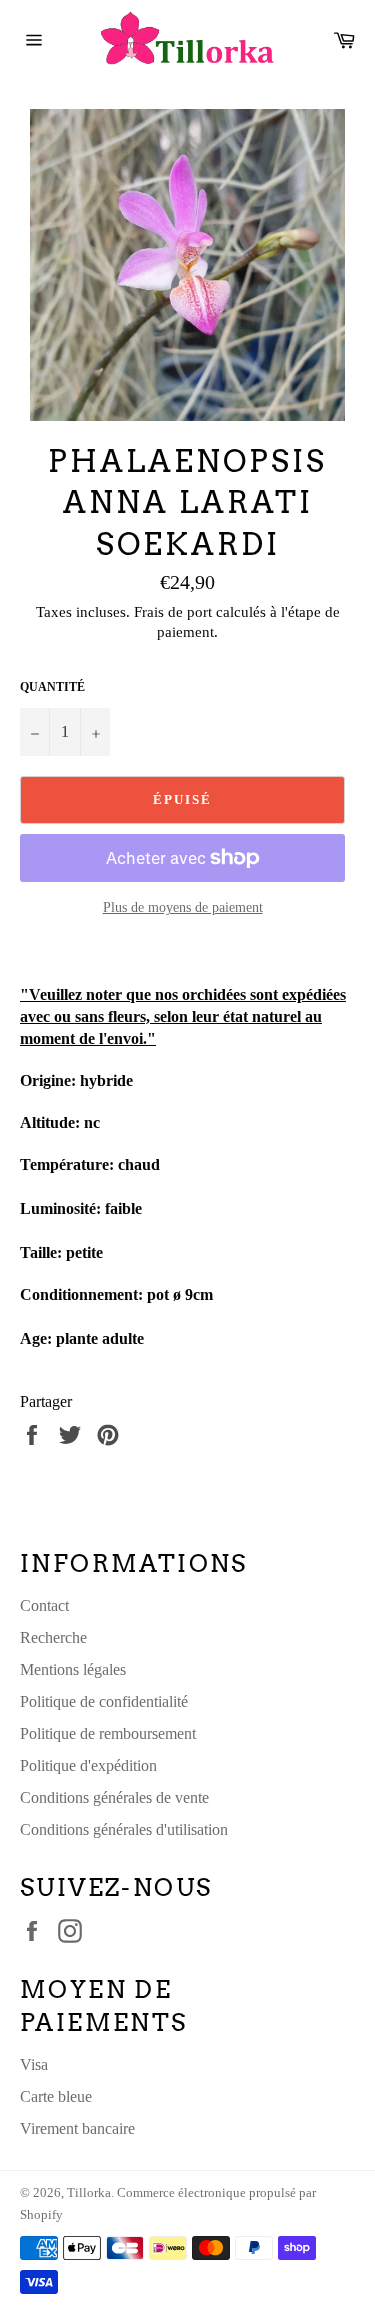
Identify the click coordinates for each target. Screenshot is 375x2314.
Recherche (53, 1637)
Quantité (52, 687)
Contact (44, 1605)
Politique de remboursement (108, 1733)
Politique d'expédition (88, 1765)
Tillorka (89, 2193)
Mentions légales (73, 1669)
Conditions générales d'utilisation (124, 1829)
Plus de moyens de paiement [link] (183, 907)
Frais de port (173, 612)
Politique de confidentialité (104, 1701)
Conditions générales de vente (114, 1797)
